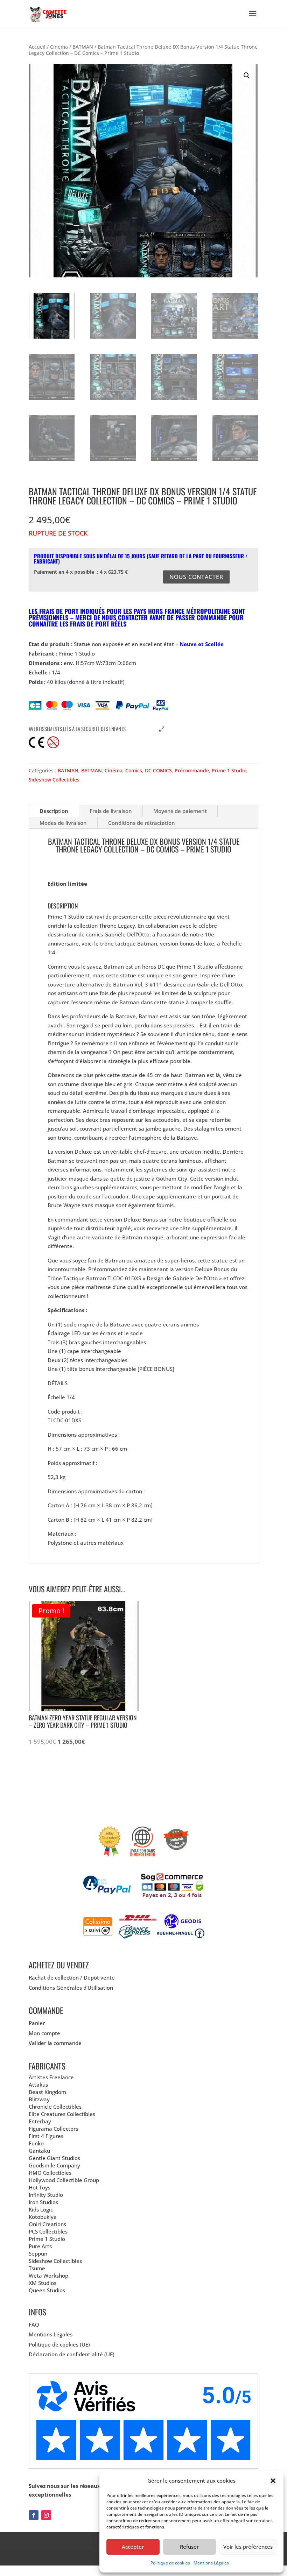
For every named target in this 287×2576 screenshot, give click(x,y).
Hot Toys (40, 2187)
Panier (37, 2023)
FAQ (34, 2324)
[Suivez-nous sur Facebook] (34, 2515)
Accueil (37, 47)
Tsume (37, 2268)
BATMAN (83, 47)
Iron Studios (43, 2202)
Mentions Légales (211, 2563)
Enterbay (40, 2121)
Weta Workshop (48, 2276)
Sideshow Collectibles (54, 780)
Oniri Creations (47, 2224)
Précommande (192, 770)
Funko (36, 2143)
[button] (273, 2481)
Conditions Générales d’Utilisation (71, 1988)
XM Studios (43, 2283)
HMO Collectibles (50, 2173)
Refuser (189, 2547)
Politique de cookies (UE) (59, 2344)
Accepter (133, 2547)
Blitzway (39, 2099)
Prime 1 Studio (229, 770)
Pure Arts (40, 2246)
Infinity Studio (46, 2195)
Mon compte (44, 2033)
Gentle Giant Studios (54, 2158)
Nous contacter (196, 577)
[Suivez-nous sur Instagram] (46, 2515)
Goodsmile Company (54, 2165)
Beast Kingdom (47, 2092)
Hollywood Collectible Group (64, 2180)
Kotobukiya (43, 2217)
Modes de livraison (63, 823)
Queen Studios (47, 2290)
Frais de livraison (111, 811)
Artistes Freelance (51, 2077)
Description (54, 811)
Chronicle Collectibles (55, 2107)
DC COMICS (158, 770)
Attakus (38, 2085)
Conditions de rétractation (142, 823)
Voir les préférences (248, 2547)
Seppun (38, 2253)
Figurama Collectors (53, 2129)
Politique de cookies (170, 2563)
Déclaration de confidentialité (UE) (72, 2354)
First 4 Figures (46, 2136)
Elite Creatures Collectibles (62, 2114)
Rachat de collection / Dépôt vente (72, 1977)
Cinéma (59, 47)
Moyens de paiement (180, 811)
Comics (134, 770)
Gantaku (39, 2151)
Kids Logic (41, 2209)
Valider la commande (55, 2043)
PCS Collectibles (48, 2231)
